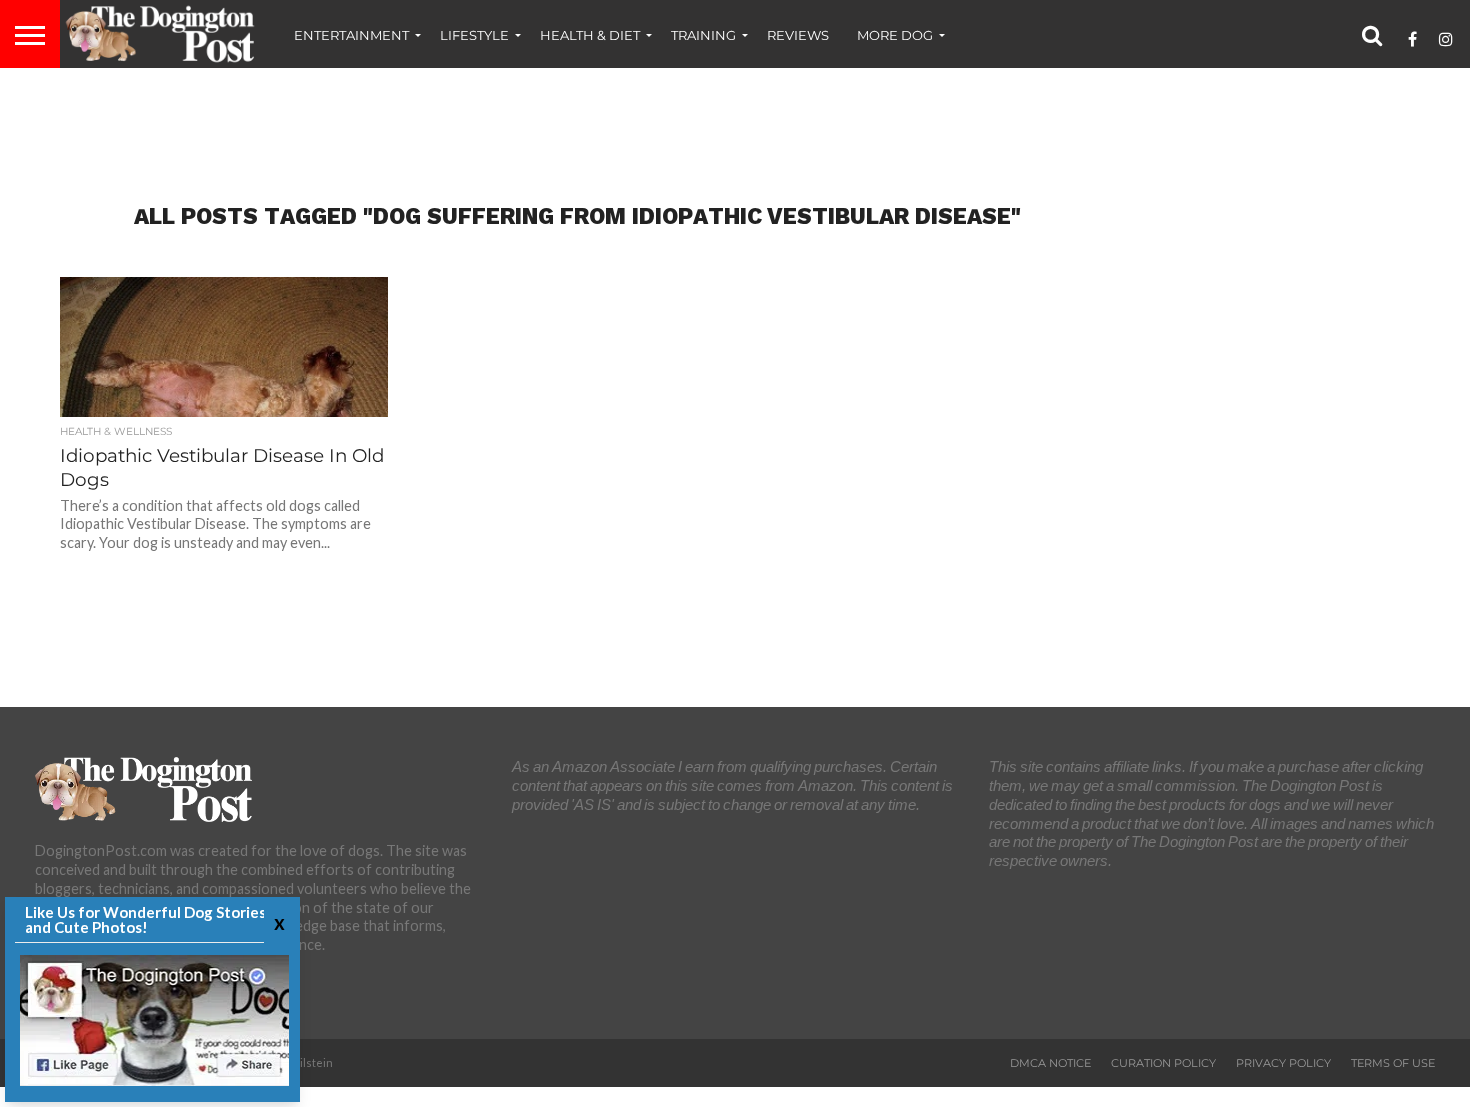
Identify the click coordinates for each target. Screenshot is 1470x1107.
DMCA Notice (1050, 1063)
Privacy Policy (1283, 1063)
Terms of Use (1393, 1063)
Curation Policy (1163, 1063)
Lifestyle (474, 35)
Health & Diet (590, 35)
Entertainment (351, 35)
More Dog (895, 35)
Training (703, 35)
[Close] (277, 922)
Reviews (798, 35)
